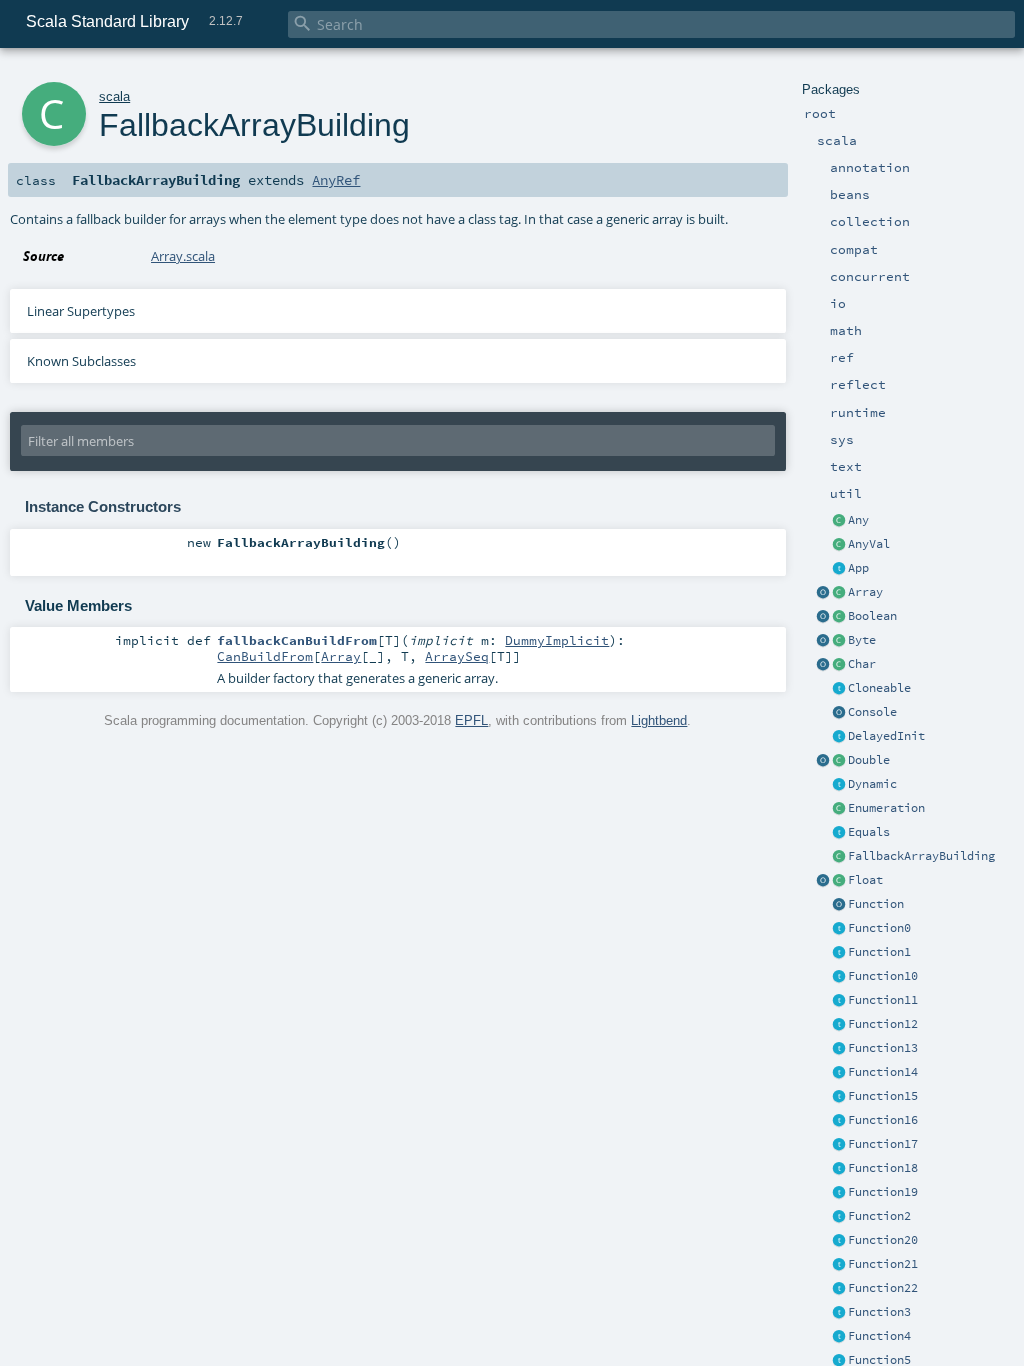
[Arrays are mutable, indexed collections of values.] (839, 593)
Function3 (879, 1312)
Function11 (883, 1000)
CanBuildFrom (265, 656)
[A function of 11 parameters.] (839, 1001)
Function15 (883, 1096)
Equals (869, 832)
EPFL (471, 720)
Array (865, 592)
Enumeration (886, 808)
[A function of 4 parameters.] (839, 1337)
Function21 (883, 1264)
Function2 (879, 1216)
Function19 (883, 1192)
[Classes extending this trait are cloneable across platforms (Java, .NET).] (839, 689)
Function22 (883, 1288)
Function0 (879, 928)
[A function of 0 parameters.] (839, 929)
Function (876, 904)
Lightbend (659, 720)
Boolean (872, 616)
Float (865, 880)
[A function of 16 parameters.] (839, 1121)
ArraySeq (457, 656)
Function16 (883, 1120)
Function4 (879, 1336)
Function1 (879, 952)
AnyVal (869, 544)
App (858, 568)
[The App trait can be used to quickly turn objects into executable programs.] (839, 569)
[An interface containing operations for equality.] (839, 833)
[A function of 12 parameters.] (839, 1025)
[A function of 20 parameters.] (839, 1241)
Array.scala (183, 256)
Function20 (883, 1240)
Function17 (883, 1144)
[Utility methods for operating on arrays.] (823, 593)
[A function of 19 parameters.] (839, 1193)
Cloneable (879, 688)
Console (872, 712)
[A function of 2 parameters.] (839, 1217)
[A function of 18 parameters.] (839, 1169)
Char (862, 664)
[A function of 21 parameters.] (839, 1265)
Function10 (883, 976)
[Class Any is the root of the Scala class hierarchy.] (839, 521)
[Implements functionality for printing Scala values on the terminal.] (839, 713)
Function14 (883, 1072)
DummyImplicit (557, 640)
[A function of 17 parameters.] (839, 1145)
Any (858, 520)
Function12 (883, 1024)
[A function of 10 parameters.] (839, 977)
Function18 (883, 1168)
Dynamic (872, 784)
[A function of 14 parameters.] (839, 1073)
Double (869, 760)
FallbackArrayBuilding (921, 856)
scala (114, 96)
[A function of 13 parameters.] (839, 1049)
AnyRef (336, 180)
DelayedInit (886, 736)
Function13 (883, 1048)
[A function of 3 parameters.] (839, 1313)
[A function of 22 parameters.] (839, 1289)
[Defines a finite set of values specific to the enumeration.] (839, 809)
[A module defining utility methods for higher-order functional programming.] (839, 905)
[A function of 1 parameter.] (839, 953)
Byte (862, 640)
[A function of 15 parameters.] (839, 1097)
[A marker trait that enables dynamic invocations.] (839, 785)
